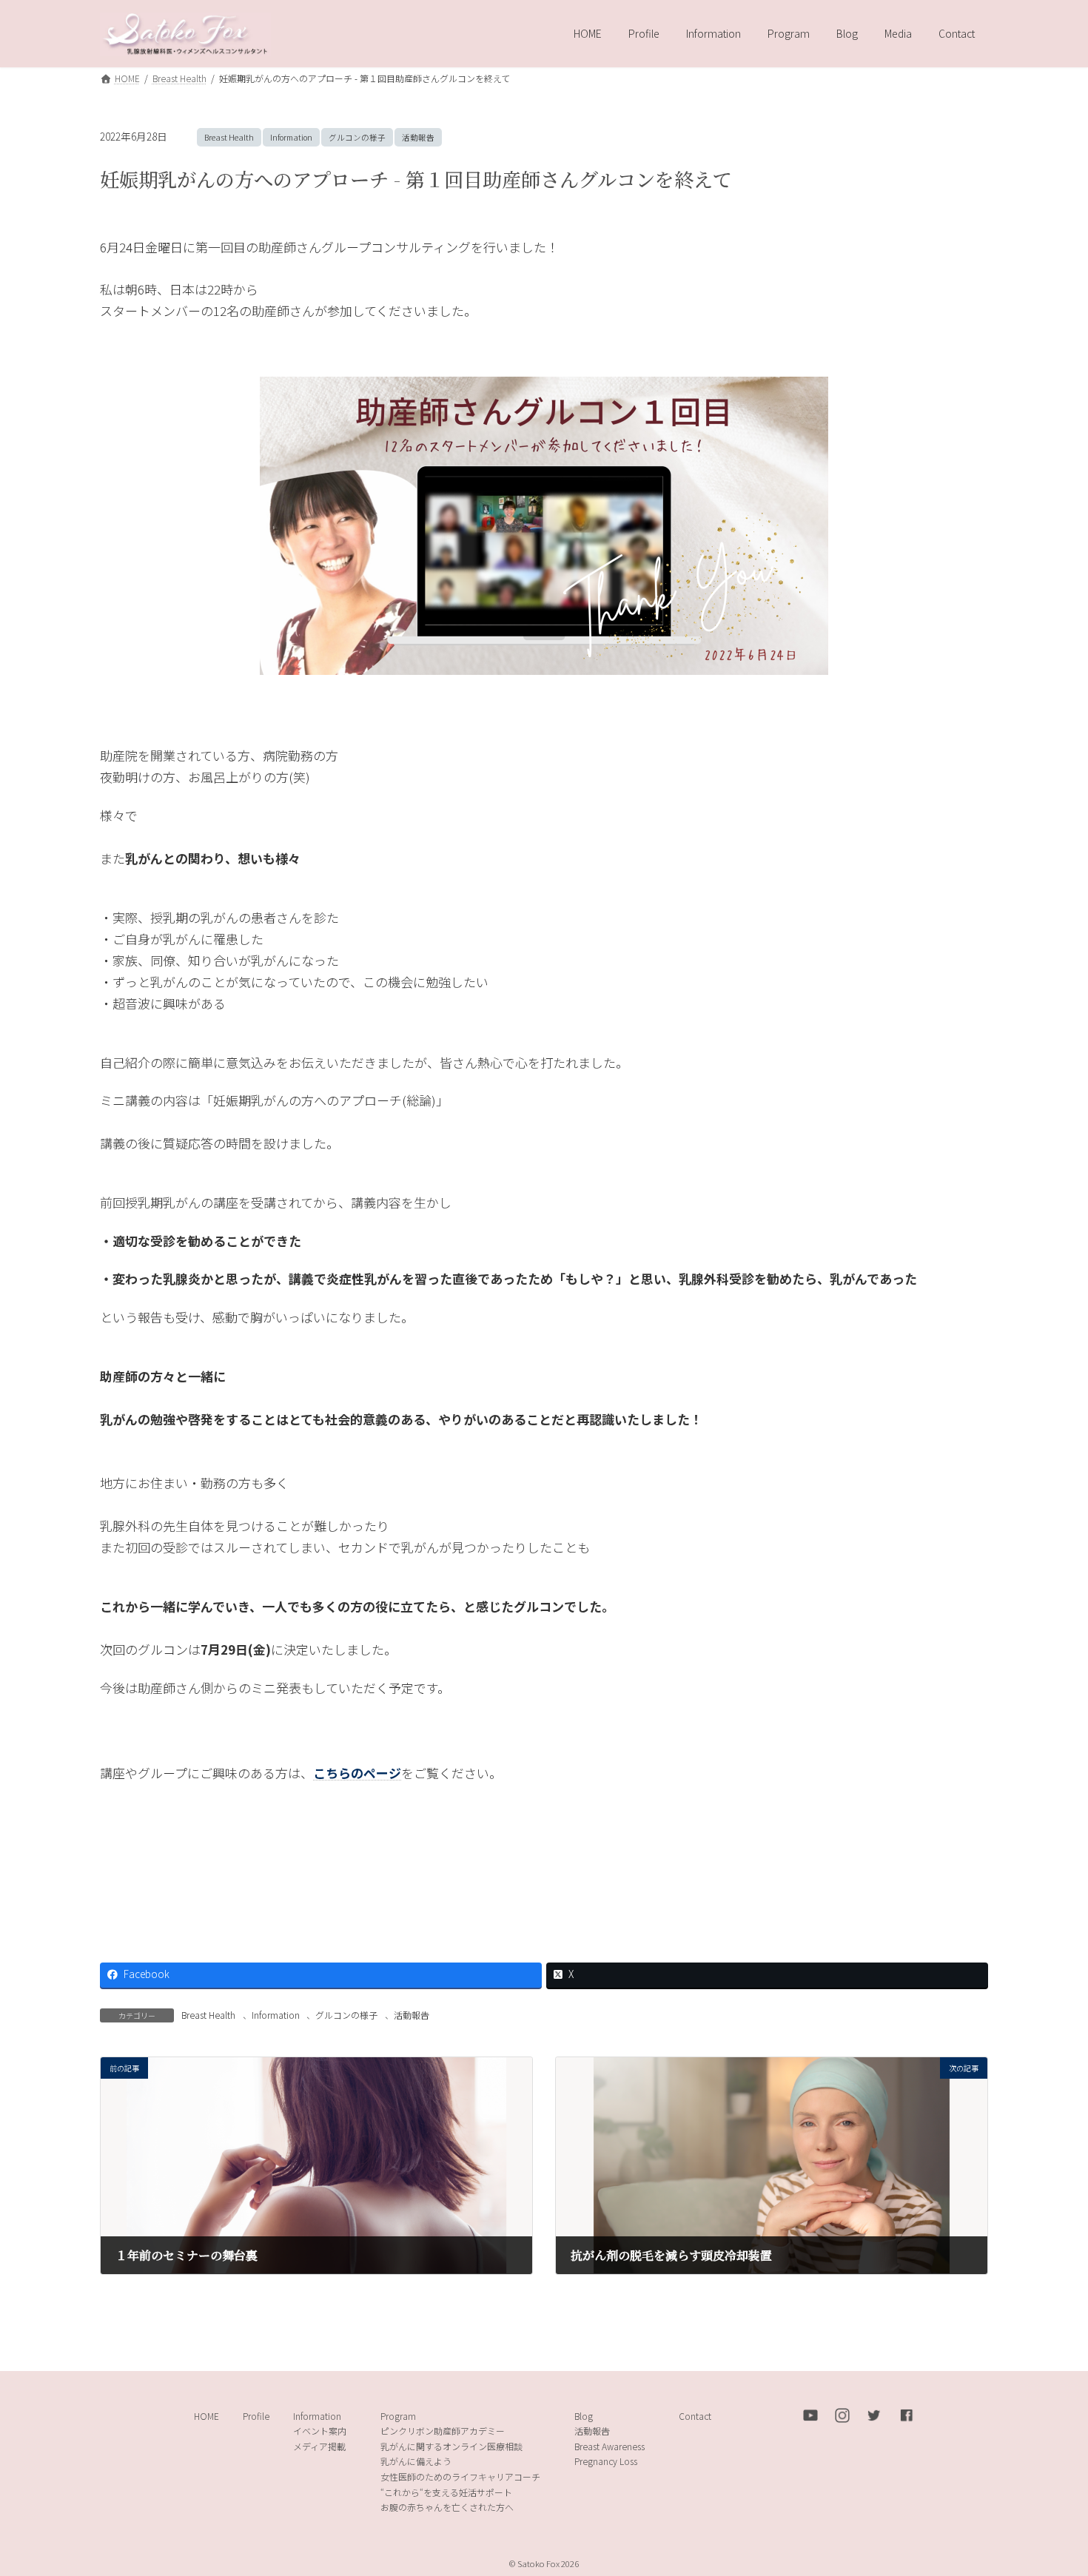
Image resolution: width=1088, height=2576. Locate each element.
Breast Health (229, 137)
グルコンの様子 (357, 137)
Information (291, 137)
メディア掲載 (319, 2445)
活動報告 (418, 137)
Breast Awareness (610, 2445)
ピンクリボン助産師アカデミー (443, 2431)
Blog (584, 2415)
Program (398, 2415)
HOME (206, 2415)
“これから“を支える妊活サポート (446, 2491)
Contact (695, 2415)
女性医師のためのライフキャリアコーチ (460, 2476)
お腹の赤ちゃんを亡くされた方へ (447, 2507)
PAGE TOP (1051, 2485)
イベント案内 (320, 2431)
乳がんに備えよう (416, 2461)
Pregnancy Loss (606, 2461)
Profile (256, 2415)
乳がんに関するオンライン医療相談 (451, 2445)
